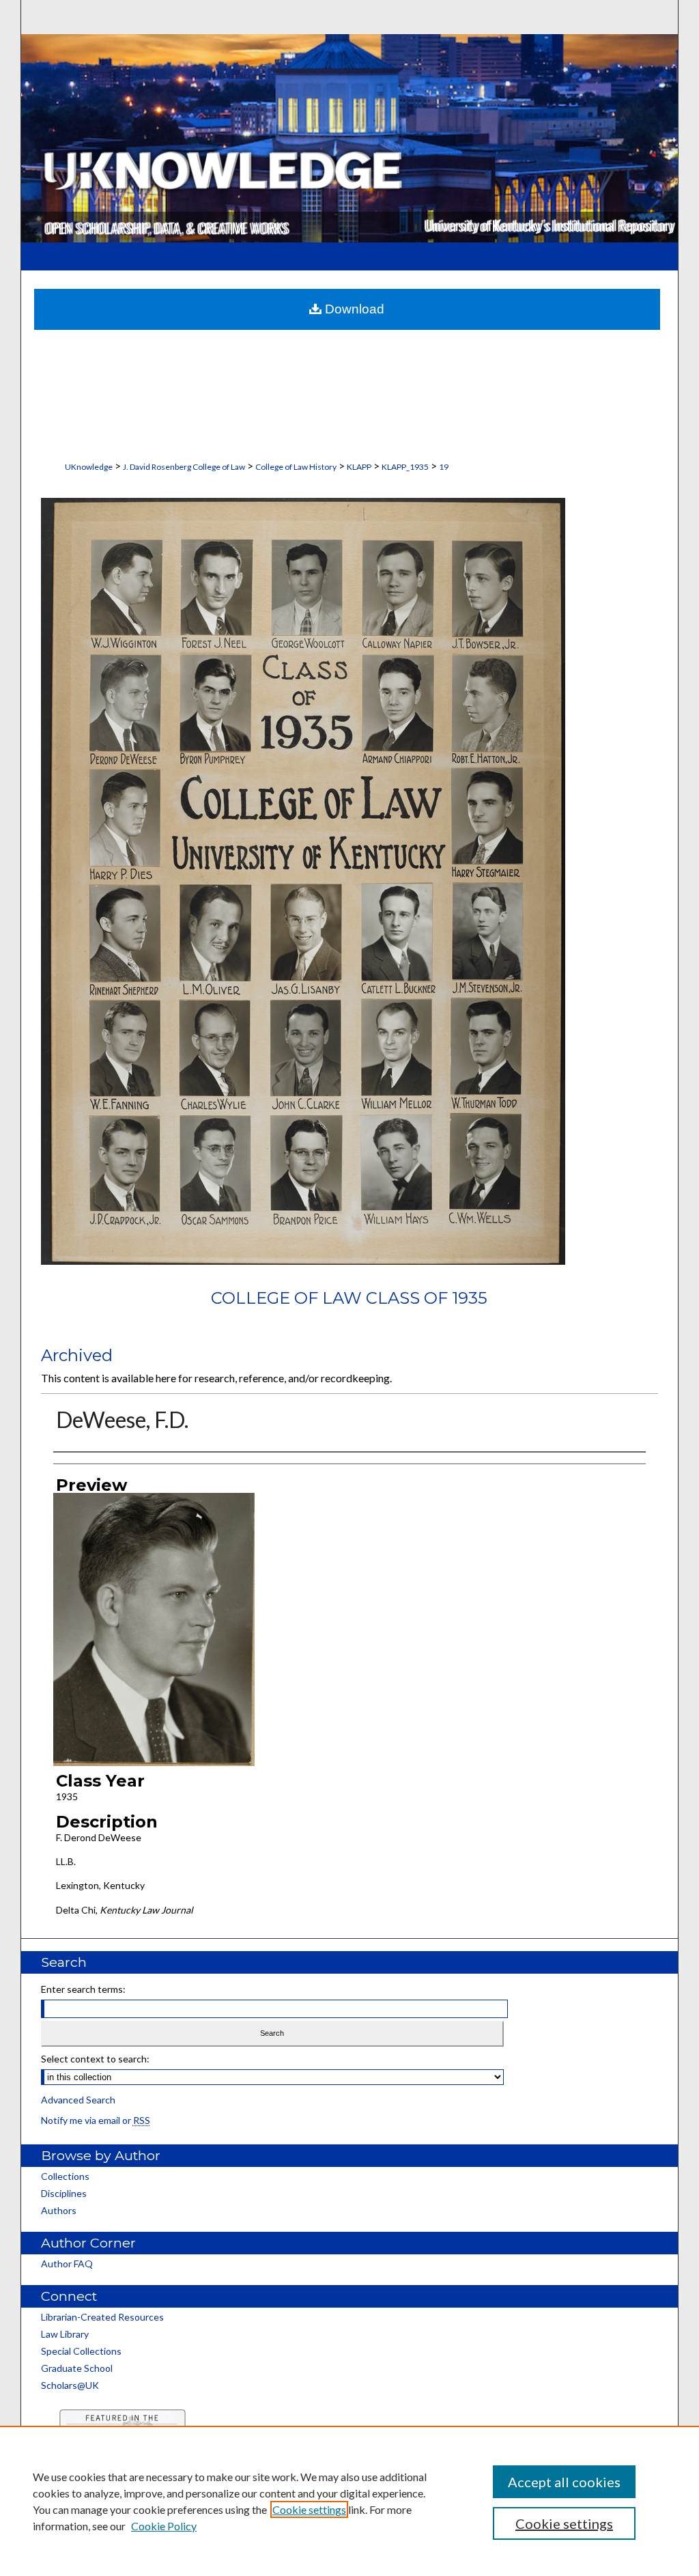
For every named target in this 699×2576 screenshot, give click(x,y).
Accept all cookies (564, 2482)
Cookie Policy (164, 2526)
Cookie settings (309, 2509)
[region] (349, 2501)
